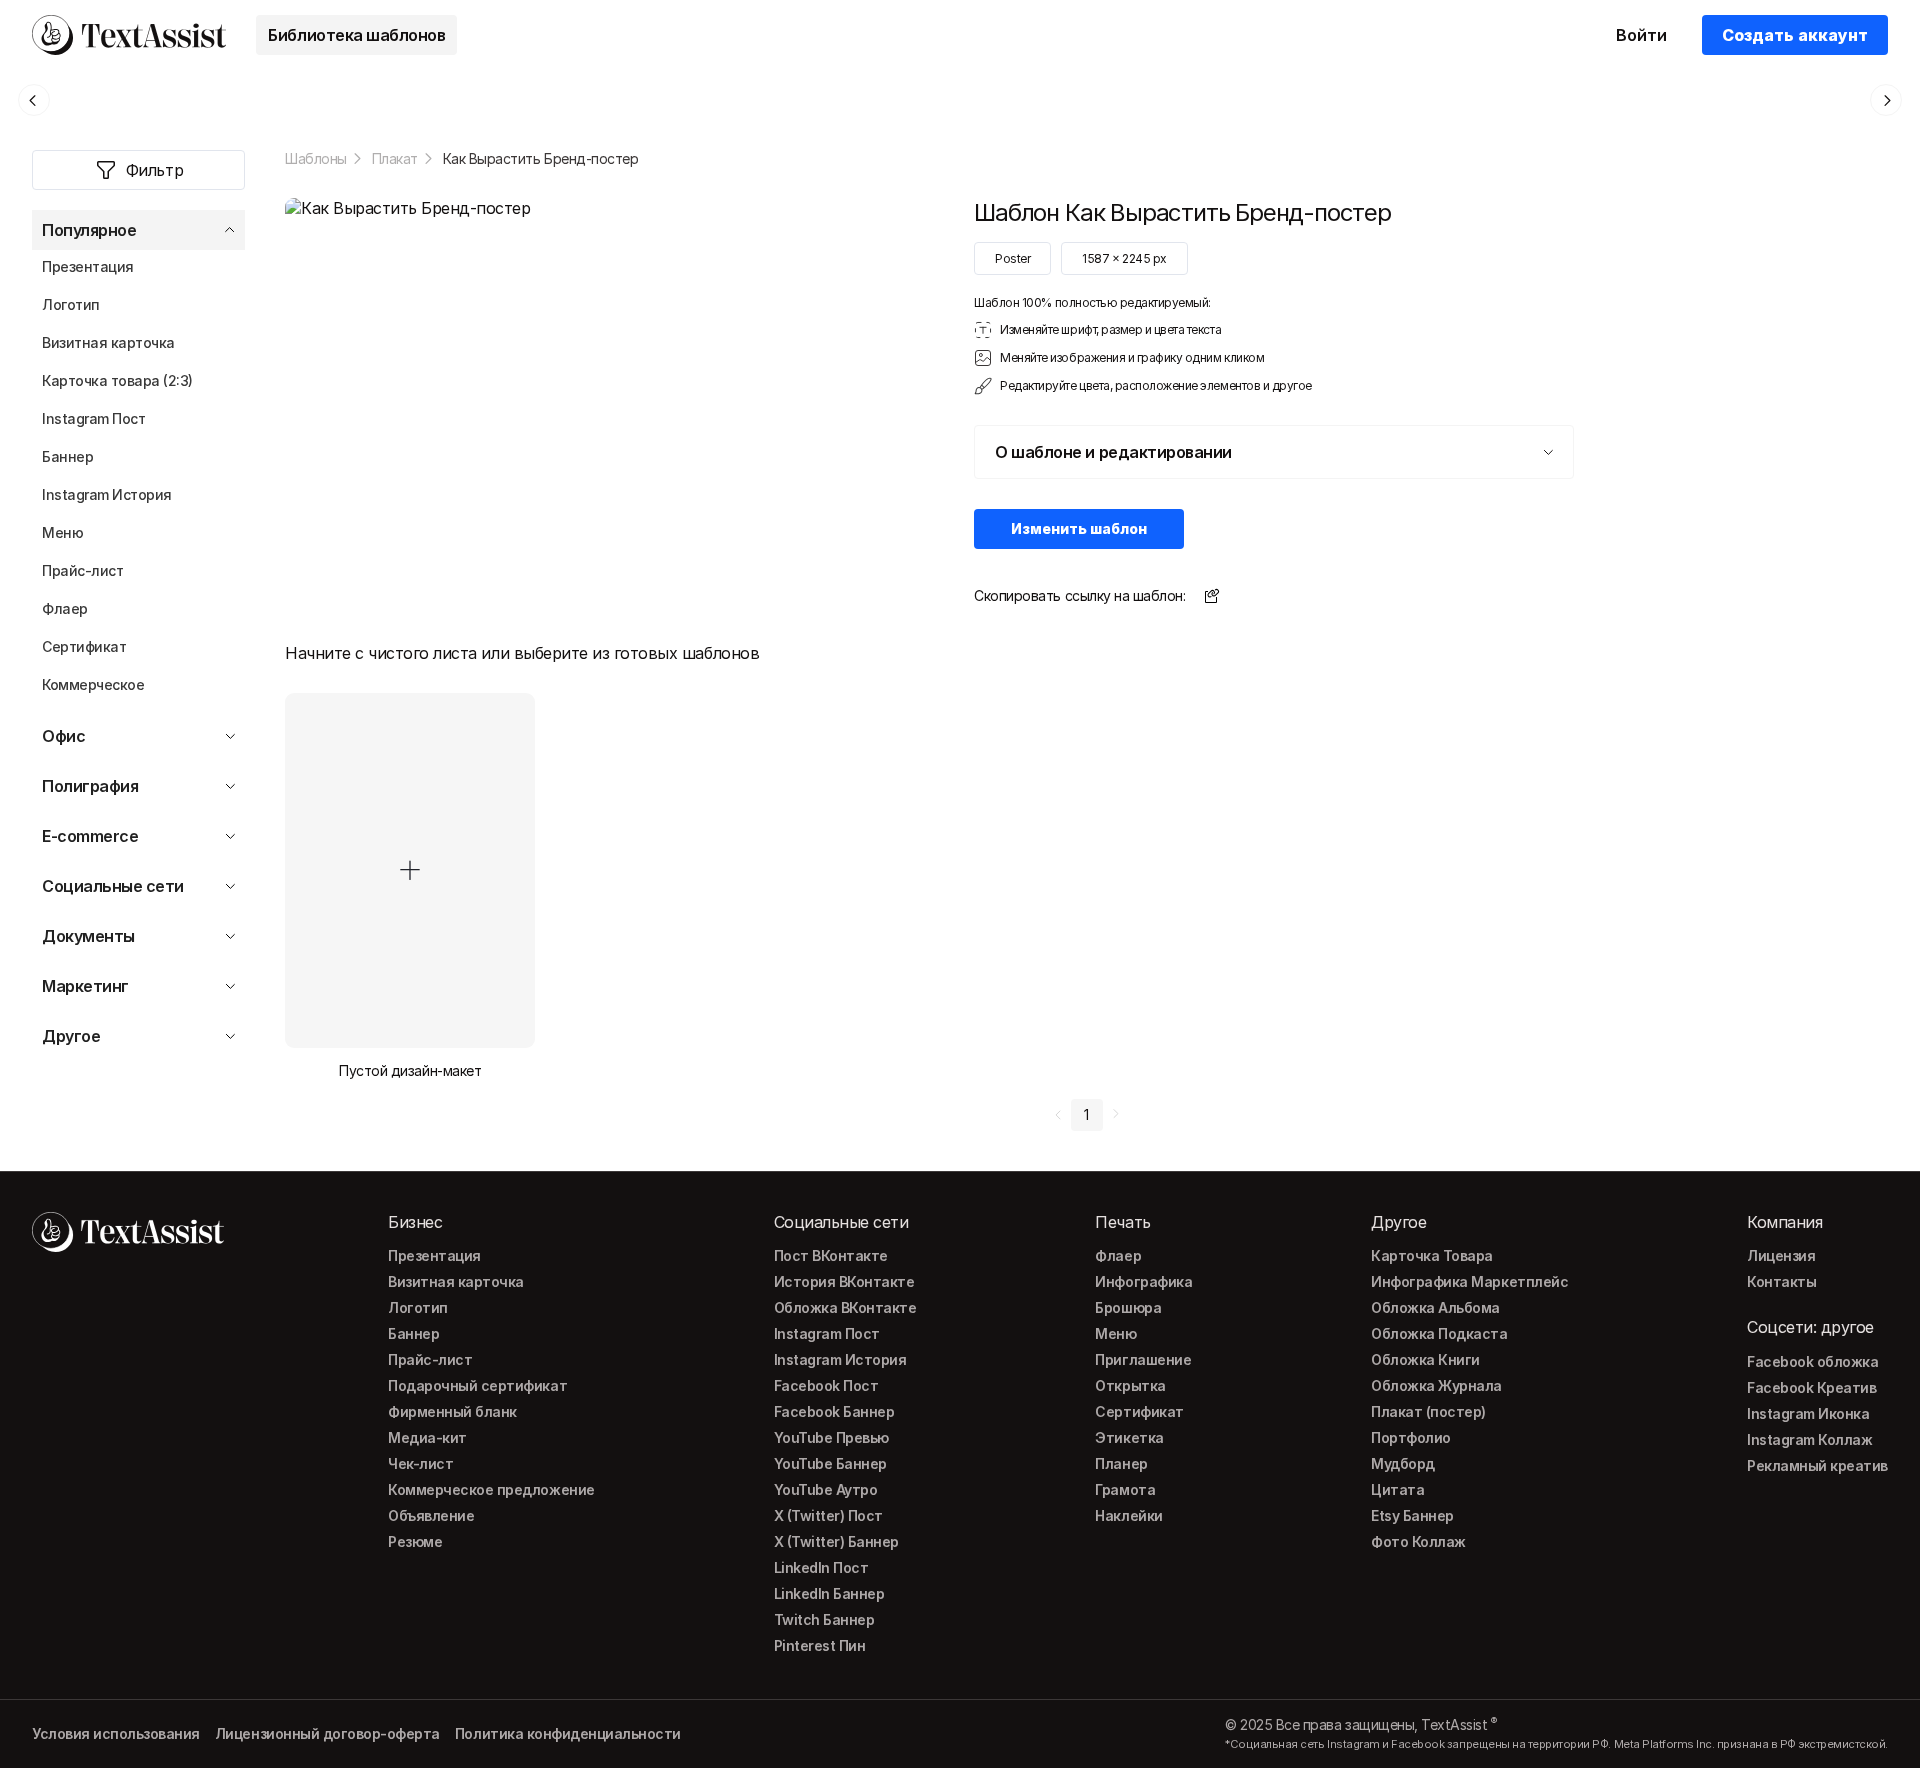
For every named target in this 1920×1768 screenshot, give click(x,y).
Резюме (415, 1541)
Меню (1115, 1333)
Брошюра (1128, 1307)
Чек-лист (420, 1463)
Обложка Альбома (1435, 1307)
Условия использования (116, 1733)
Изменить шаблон (1079, 528)
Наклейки (1128, 1515)
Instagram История (840, 1359)
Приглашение (1143, 1359)
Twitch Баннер (824, 1619)
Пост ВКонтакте (831, 1255)
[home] (129, 35)
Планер (1121, 1463)
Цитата (1397, 1489)
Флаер (1118, 1255)
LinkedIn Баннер (829, 1593)
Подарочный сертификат (477, 1385)
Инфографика (1143, 1281)
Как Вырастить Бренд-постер (541, 158)
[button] (138, 230)
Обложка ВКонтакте (845, 1307)
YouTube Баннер (830, 1463)
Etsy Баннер (1412, 1515)
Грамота (1125, 1489)
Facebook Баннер (834, 1411)
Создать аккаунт (1795, 35)
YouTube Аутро (826, 1489)
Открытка (1130, 1385)
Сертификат (1139, 1411)
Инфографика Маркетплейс (1469, 1281)
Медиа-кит (427, 1437)
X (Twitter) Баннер (836, 1541)
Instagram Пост (827, 1333)
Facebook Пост (826, 1385)
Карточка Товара (1432, 1255)
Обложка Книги (1425, 1359)
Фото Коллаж (1418, 1541)
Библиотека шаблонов (356, 35)
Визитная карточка (456, 1281)
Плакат (395, 158)
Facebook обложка (1812, 1361)
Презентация (434, 1255)
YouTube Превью (831, 1437)
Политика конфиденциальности (568, 1733)
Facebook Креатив (1811, 1387)
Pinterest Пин (820, 1645)
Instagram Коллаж (1809, 1439)
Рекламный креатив (1817, 1465)
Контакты (1781, 1281)
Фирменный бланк (452, 1411)
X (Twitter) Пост (828, 1515)
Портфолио (1411, 1437)
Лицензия (1781, 1255)
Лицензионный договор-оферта (327, 1733)
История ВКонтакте (844, 1281)
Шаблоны (316, 158)
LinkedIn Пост (821, 1567)
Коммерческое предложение (491, 1489)
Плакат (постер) (1428, 1411)
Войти (1641, 35)
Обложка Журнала (1436, 1385)
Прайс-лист (430, 1359)
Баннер (413, 1333)
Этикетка (1129, 1437)
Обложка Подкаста (1439, 1333)
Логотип (418, 1307)
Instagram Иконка (1808, 1413)
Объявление (431, 1515)
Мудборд (1403, 1463)
